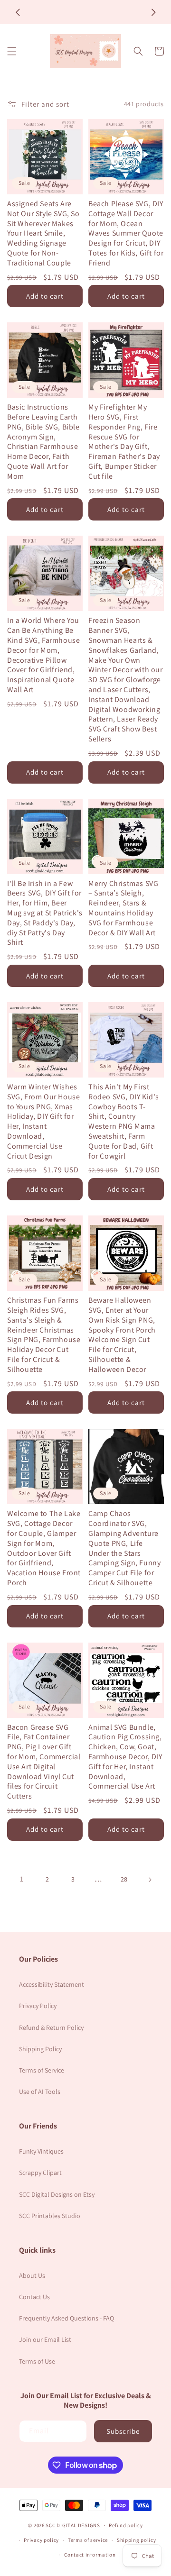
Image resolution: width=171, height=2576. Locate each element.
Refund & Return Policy (51, 2028)
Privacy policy (41, 2540)
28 (124, 1879)
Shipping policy (137, 2540)
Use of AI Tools (40, 2092)
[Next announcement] (153, 12)
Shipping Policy (40, 2049)
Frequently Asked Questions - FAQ (66, 2318)
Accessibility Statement (52, 1984)
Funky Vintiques (41, 2151)
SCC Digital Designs (73, 2525)
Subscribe (123, 2431)
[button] (12, 51)
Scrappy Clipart (40, 2173)
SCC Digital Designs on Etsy (57, 2194)
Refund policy (126, 2525)
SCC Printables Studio (50, 2216)
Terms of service (88, 2540)
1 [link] (22, 1879)
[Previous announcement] (18, 12)
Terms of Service (42, 2070)
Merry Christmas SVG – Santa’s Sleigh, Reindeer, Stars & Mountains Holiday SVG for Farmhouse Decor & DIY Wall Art (123, 908)
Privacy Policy (38, 2006)
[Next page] (150, 1880)
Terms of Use (37, 2361)
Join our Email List (45, 2339)
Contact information (90, 2555)
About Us (32, 2275)
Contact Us (34, 2297)
